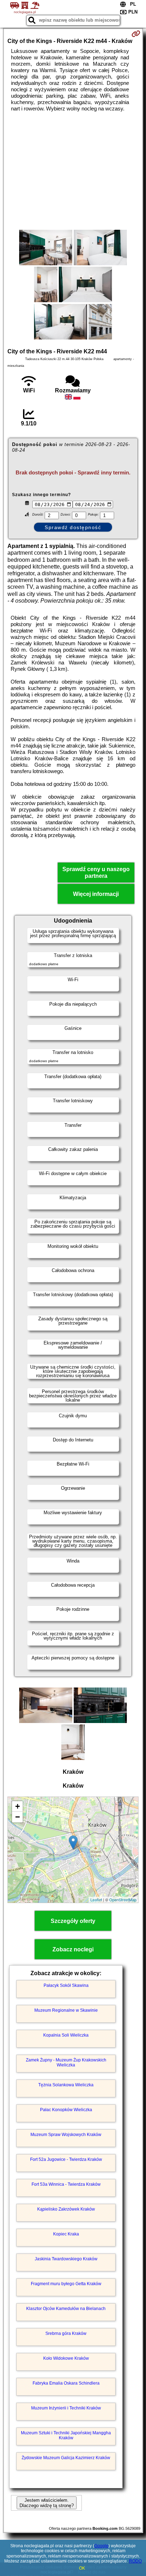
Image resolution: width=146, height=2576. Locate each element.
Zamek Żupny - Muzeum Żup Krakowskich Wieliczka (66, 2063)
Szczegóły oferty (73, 1921)
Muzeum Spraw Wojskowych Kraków (66, 2135)
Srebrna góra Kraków (66, 2333)
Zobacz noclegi (73, 1949)
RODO (135, 2561)
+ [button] (18, 1806)
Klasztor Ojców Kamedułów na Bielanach (66, 2309)
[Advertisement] (73, 171)
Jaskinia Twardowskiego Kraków (66, 2259)
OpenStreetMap (123, 1900)
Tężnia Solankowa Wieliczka (66, 2085)
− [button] (18, 1817)
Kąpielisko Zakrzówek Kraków (66, 2209)
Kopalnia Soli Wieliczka (66, 2035)
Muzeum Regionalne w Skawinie (66, 2010)
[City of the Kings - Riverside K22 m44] (46, 248)
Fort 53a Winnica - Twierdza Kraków (66, 2184)
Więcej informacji (96, 894)
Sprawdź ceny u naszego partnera (96, 873)
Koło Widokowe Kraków (66, 2358)
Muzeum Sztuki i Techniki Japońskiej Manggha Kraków (66, 2435)
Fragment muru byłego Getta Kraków (66, 2284)
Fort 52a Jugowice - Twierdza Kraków (66, 2159)
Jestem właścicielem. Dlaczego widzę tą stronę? (47, 2503)
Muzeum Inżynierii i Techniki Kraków (66, 2408)
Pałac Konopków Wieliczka (66, 2110)
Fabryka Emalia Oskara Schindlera (66, 2383)
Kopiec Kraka (66, 2234)
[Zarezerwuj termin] (136, 34)
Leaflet (96, 1900)
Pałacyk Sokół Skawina (66, 1985)
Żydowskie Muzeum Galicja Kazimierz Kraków (66, 2458)
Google (101, 2546)
